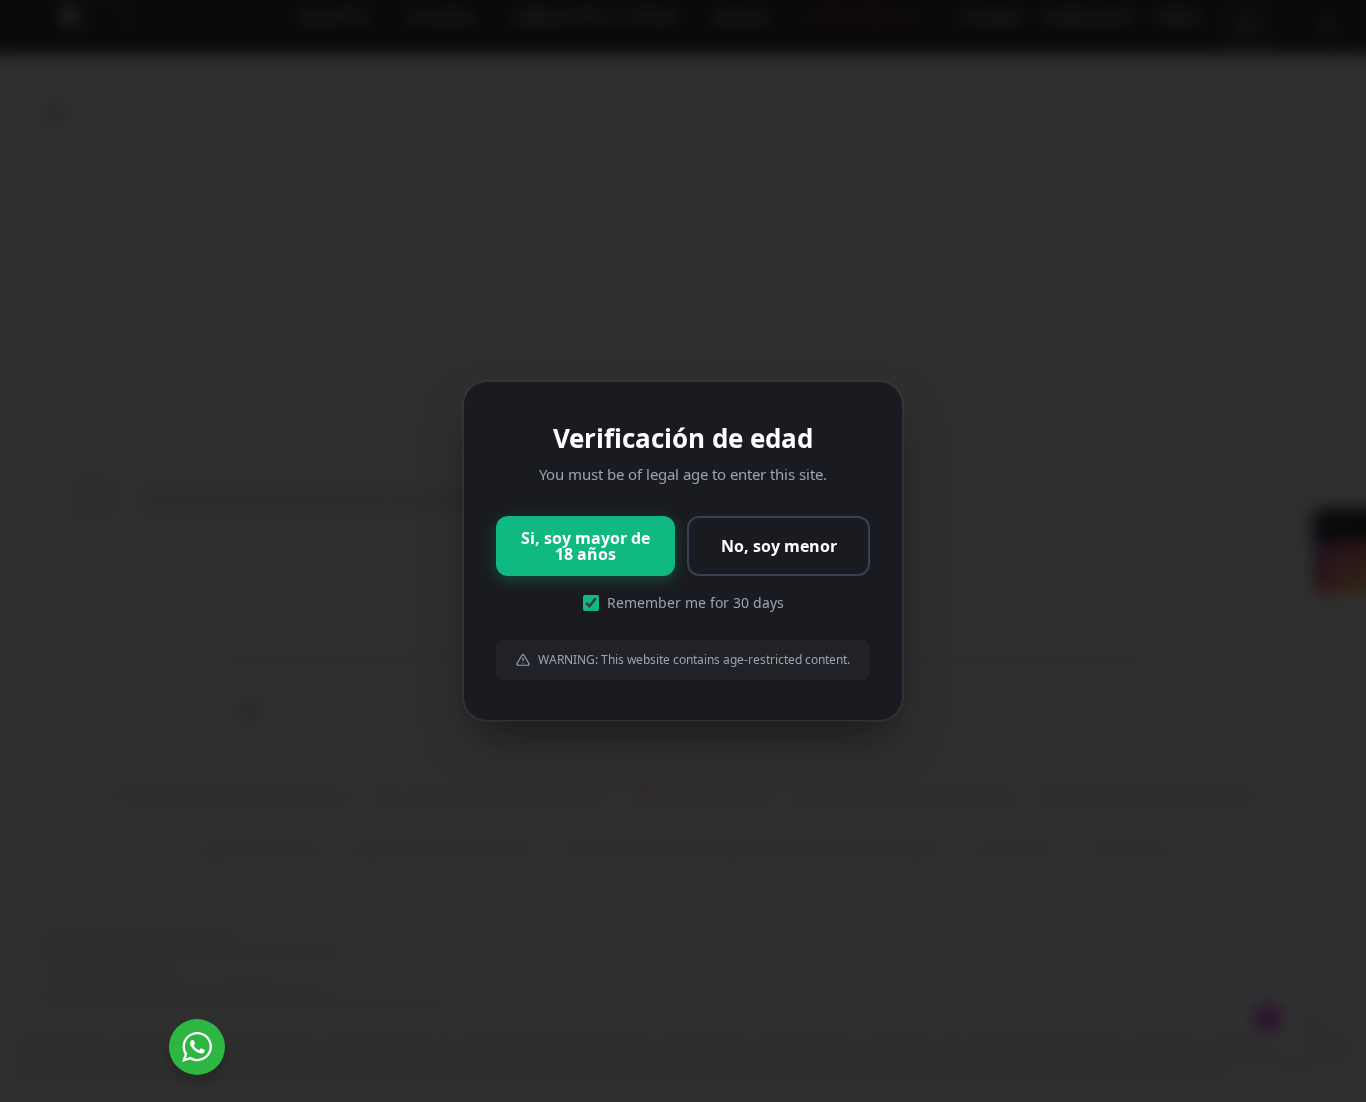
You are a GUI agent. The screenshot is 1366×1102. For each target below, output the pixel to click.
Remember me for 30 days (695, 602)
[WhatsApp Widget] (197, 1047)
